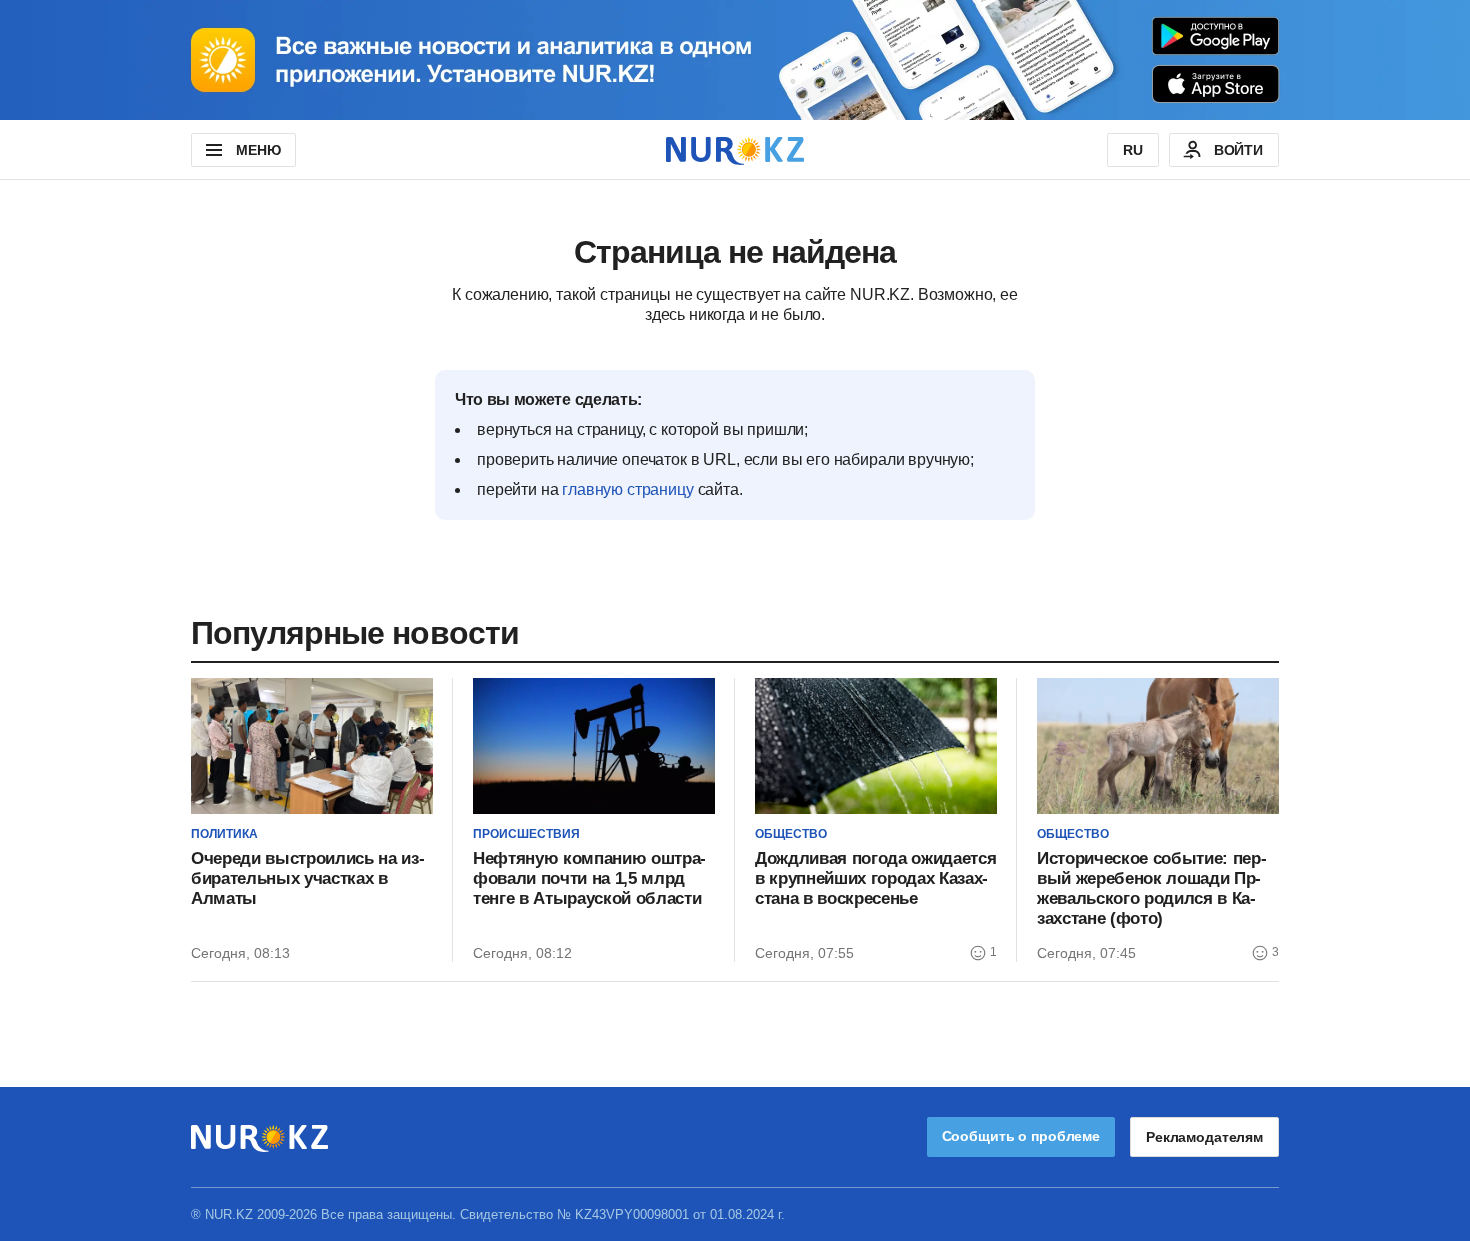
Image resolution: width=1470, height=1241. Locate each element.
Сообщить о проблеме (1021, 1136)
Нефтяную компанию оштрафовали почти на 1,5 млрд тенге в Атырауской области (589, 878)
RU (1133, 150)
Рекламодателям (1204, 1137)
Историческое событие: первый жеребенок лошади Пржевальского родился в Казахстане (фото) (1152, 888)
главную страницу (627, 489)
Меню (258, 150)
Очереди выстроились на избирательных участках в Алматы (308, 878)
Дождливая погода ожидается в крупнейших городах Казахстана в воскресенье (875, 878)
